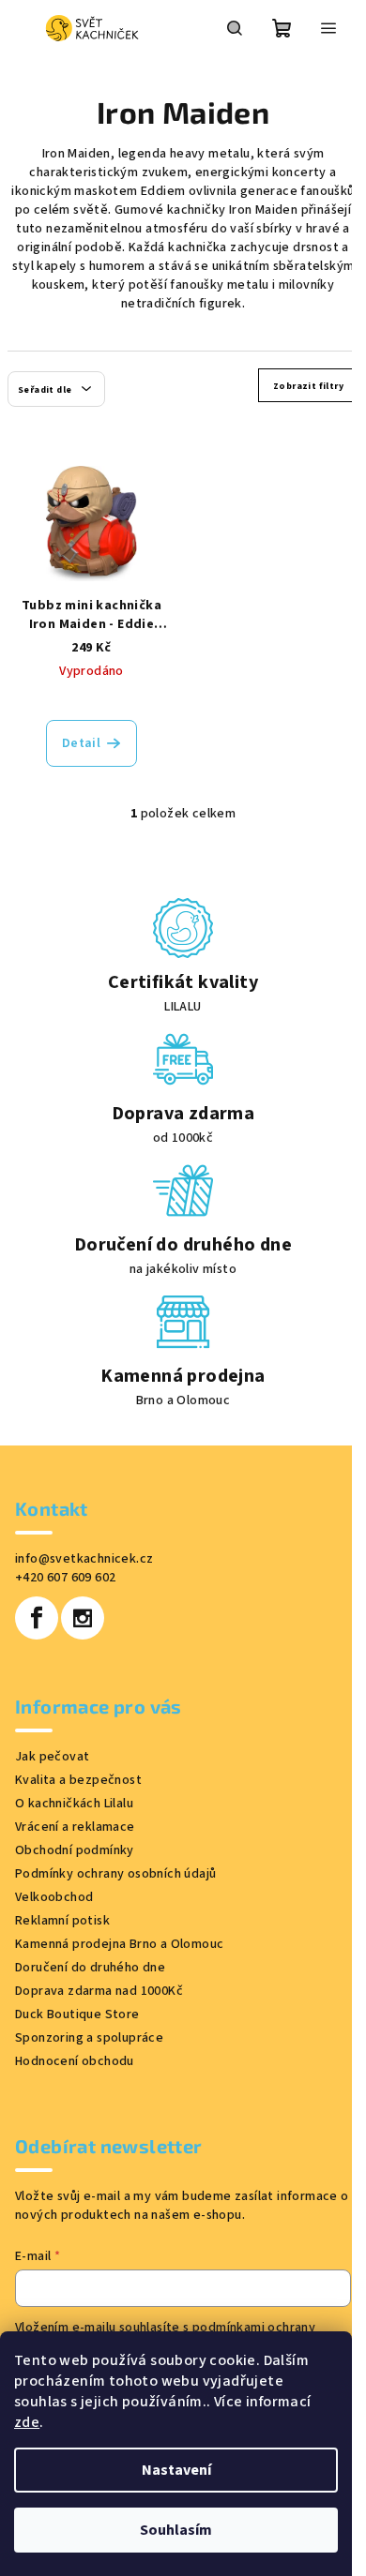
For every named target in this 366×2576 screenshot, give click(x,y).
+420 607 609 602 (65, 1578)
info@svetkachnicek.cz (84, 1559)
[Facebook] (37, 1618)
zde (27, 2422)
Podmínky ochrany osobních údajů (115, 1874)
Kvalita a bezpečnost (78, 1780)
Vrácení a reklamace (75, 1827)
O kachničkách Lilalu (74, 1804)
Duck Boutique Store (77, 2014)
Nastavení (176, 2470)
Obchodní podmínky (75, 1850)
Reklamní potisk (62, 1921)
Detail (81, 743)
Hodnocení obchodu (75, 2061)
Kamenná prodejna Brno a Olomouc (119, 1944)
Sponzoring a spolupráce (89, 2038)
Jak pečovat (52, 1757)
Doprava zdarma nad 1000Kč (99, 1991)
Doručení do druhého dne (90, 1968)
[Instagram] (83, 1618)
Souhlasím (176, 2530)
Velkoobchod (54, 1897)
